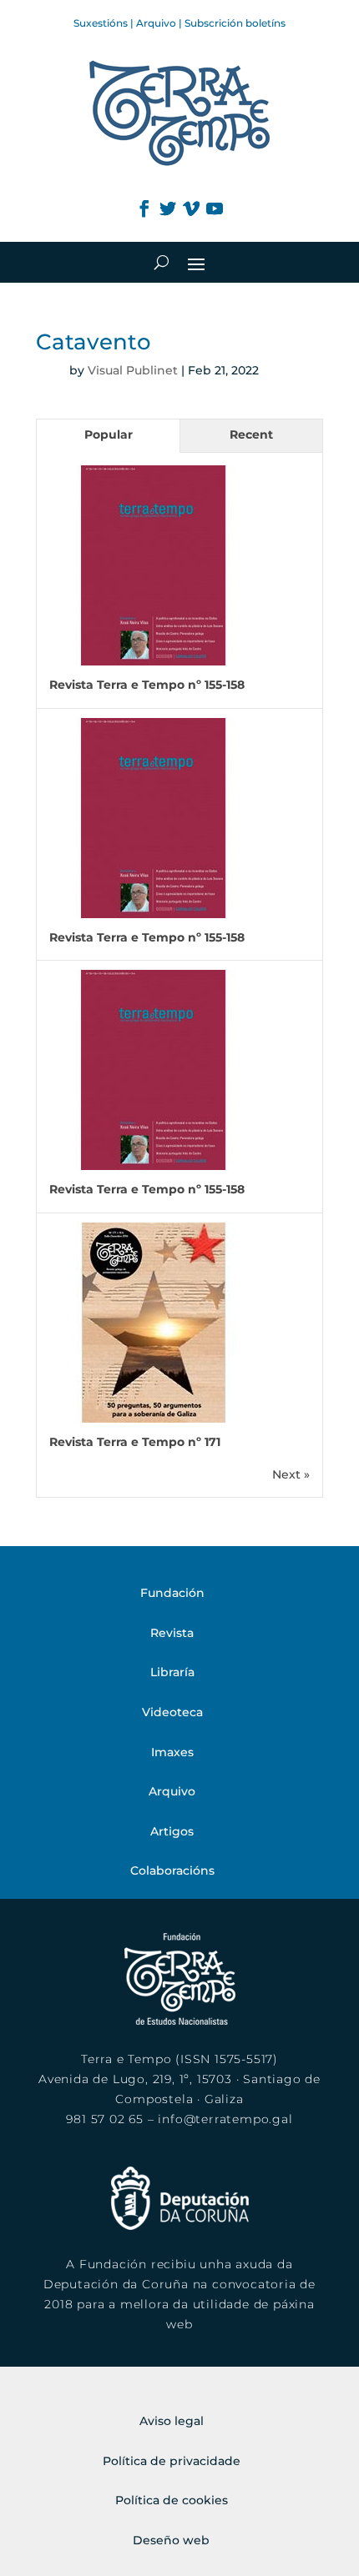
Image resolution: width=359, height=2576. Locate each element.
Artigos (172, 1831)
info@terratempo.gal (225, 2119)
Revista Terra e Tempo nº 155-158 (147, 685)
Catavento (94, 342)
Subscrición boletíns (235, 23)
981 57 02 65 (105, 2119)
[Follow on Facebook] (144, 208)
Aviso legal (172, 2421)
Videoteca (172, 1712)
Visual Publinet (133, 370)
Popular (109, 434)
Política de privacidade (172, 2461)
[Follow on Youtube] (215, 208)
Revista (172, 1633)
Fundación (172, 1593)
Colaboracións (172, 1870)
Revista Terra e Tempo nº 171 (135, 1442)
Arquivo (156, 23)
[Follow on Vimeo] (191, 208)
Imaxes (172, 1752)
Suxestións (101, 23)
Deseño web (171, 2540)
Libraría (172, 1672)
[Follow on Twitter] (168, 208)
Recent (251, 434)
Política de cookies (172, 2500)
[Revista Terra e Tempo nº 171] (154, 1419)
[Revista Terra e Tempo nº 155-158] (154, 661)
